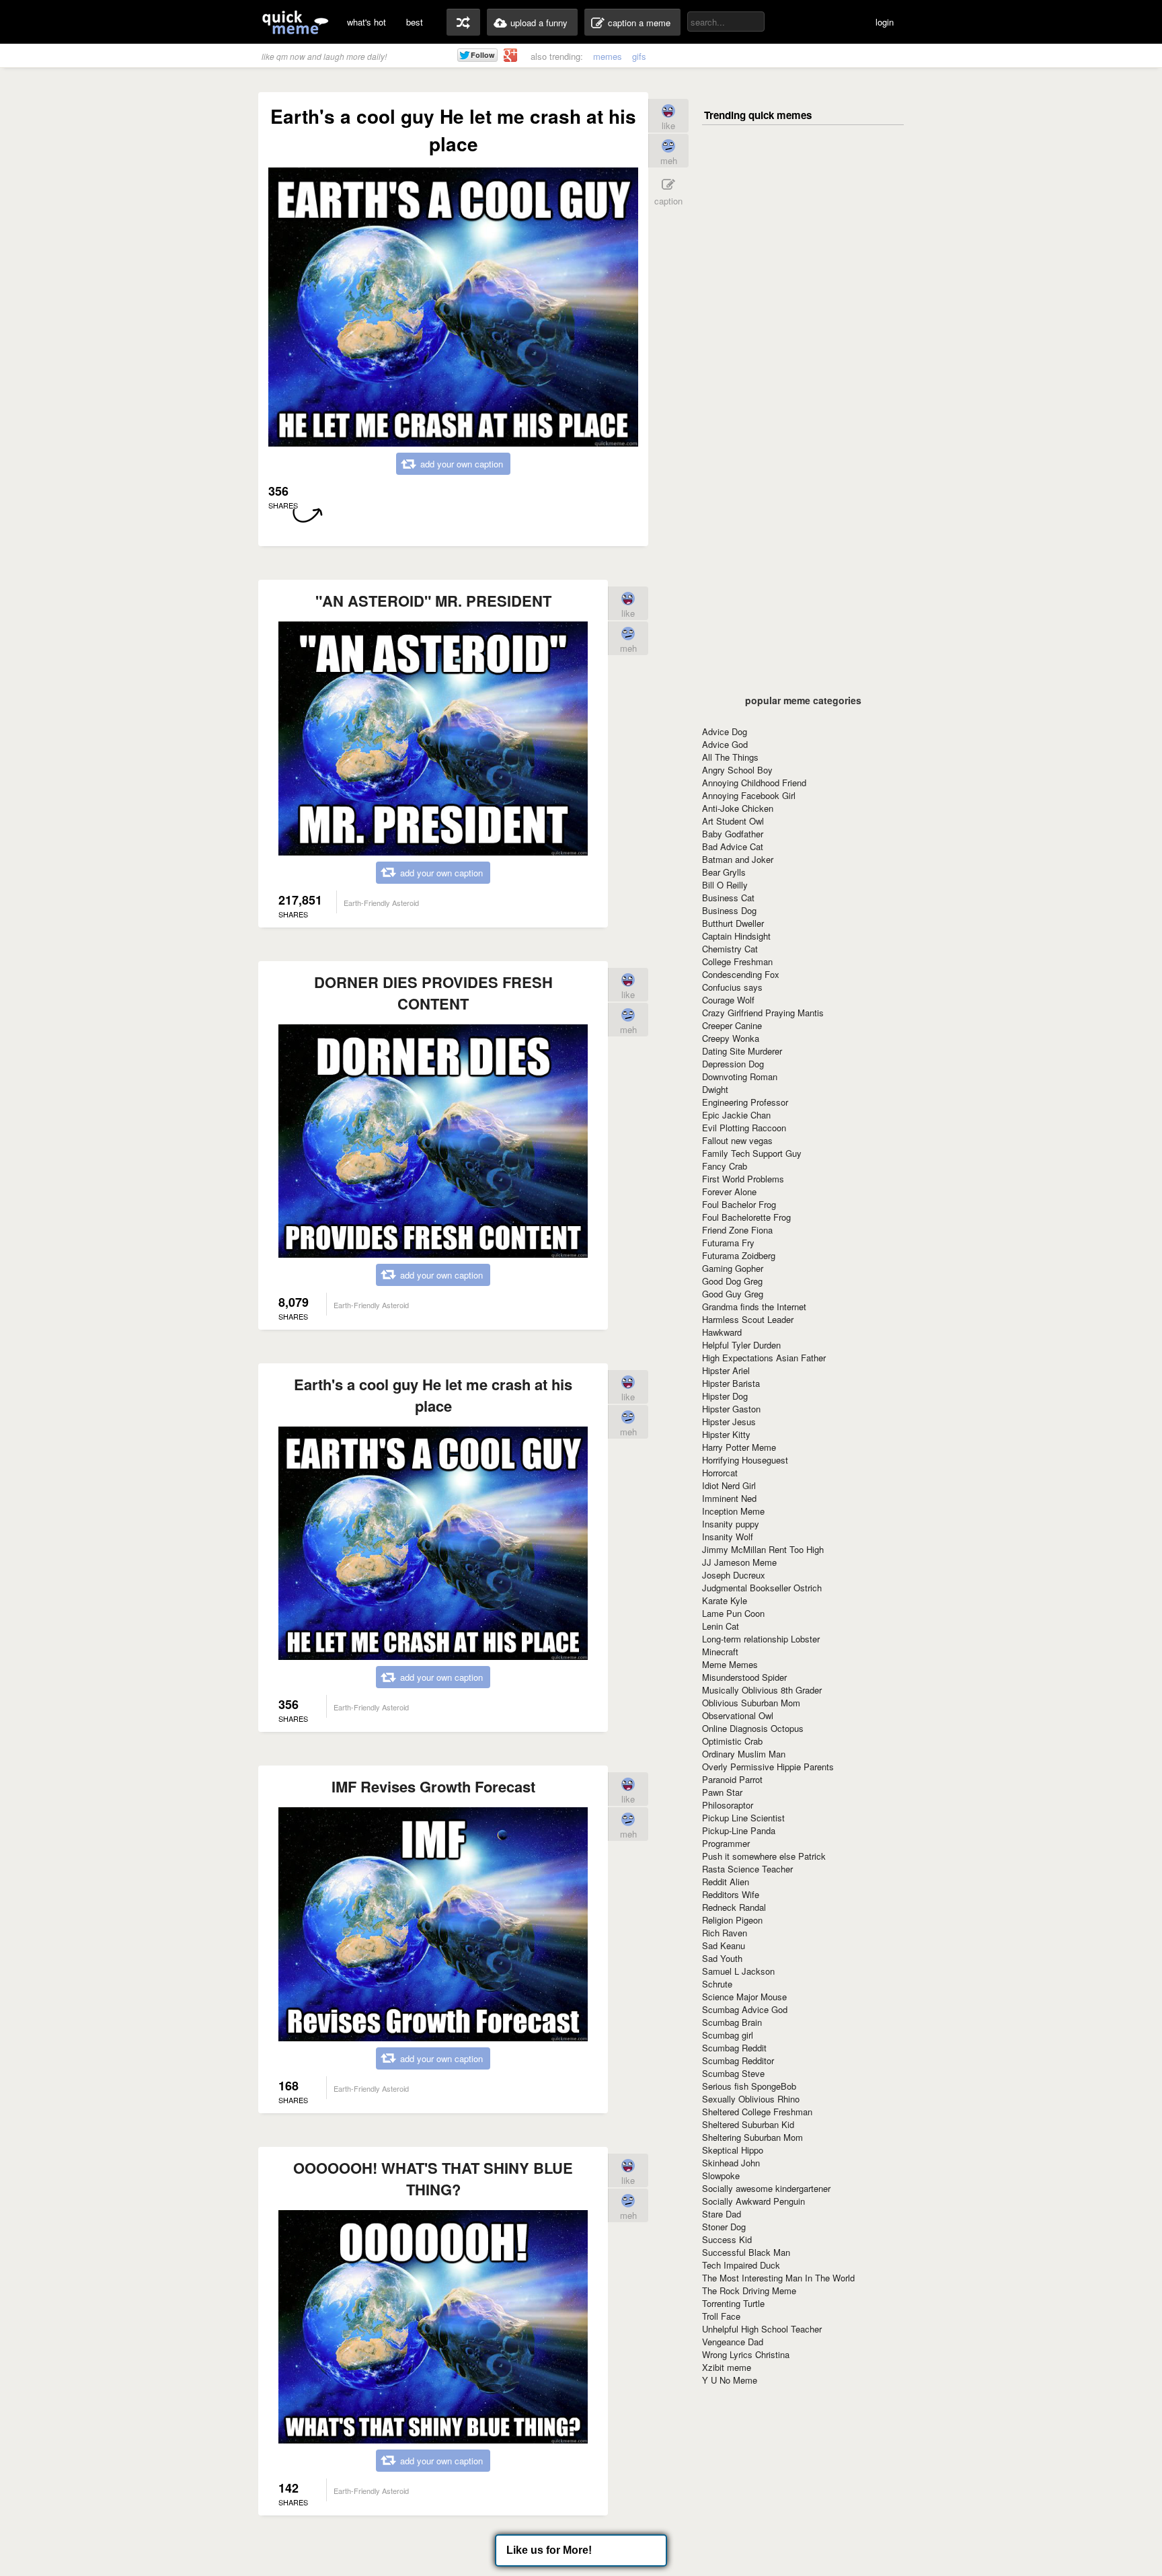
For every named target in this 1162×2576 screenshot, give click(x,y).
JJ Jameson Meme (739, 1562)
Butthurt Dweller (733, 923)
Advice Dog (725, 731)
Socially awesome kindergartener (766, 2188)
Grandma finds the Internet (754, 1306)
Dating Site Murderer (742, 1051)
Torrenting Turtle (733, 2303)
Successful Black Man (746, 2252)
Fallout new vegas (737, 1140)
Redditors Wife (731, 1894)
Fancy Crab (725, 1166)
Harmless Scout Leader (748, 1319)
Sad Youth (722, 1958)
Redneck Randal (734, 1907)
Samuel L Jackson (738, 1971)
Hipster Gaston (731, 1409)
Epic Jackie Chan (736, 1115)
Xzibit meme (727, 2367)
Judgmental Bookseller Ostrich (762, 1588)
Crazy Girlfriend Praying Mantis (763, 1013)
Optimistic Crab (732, 1741)
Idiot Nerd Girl (729, 1485)
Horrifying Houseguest (745, 1460)
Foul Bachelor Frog (739, 1204)
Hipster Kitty (726, 1434)
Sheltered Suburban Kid (748, 2124)
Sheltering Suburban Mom (752, 2137)
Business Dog (729, 910)
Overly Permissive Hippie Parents (768, 1767)
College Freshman (737, 961)
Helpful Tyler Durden (741, 1345)
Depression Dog (733, 1064)
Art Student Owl (733, 821)
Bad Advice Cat (733, 846)
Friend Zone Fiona (737, 1230)
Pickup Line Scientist (743, 1818)
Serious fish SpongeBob (749, 2086)
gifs (639, 56)
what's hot (366, 22)
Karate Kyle (725, 1600)
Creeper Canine (732, 1025)
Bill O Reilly (725, 885)
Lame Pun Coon (733, 1613)
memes (608, 56)
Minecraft (720, 1652)
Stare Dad (722, 2214)
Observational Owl (738, 1715)
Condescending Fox (741, 974)
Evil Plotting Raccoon (744, 1128)
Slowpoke (721, 2175)
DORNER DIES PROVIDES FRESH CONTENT (433, 993)
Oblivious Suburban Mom (751, 1703)
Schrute (717, 1984)
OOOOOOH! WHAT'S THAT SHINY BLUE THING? (433, 2179)
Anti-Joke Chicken (738, 808)
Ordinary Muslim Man (744, 1754)
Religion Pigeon (732, 1920)
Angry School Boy (737, 770)
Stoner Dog (724, 2227)
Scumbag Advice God (745, 2009)
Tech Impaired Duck (741, 2265)
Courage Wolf (728, 1000)
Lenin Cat (721, 1626)
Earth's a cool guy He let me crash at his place (433, 1395)
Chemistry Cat (730, 949)
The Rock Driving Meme (749, 2290)
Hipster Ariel (726, 1370)
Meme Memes (730, 1664)
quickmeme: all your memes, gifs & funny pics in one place (295, 22)
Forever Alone (729, 1191)
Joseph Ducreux (734, 1575)
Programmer (726, 1843)
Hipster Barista (731, 1383)
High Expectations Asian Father (764, 1358)
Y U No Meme (730, 2380)
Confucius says (732, 987)
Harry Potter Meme (739, 1447)
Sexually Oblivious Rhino (751, 2099)
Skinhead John (731, 2163)
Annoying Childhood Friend (754, 783)
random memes (463, 22)
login (885, 22)
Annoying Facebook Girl (749, 795)
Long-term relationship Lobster (761, 1639)
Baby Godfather (733, 834)
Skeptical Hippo (733, 2150)
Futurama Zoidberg (739, 1255)
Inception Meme (733, 1511)
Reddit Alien (726, 1882)
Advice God (725, 744)
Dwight (715, 1089)
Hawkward (722, 1332)
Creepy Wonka (731, 1038)
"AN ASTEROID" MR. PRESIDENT (433, 601)
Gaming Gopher (733, 1268)
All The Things (730, 757)
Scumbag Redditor (738, 2060)
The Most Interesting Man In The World (778, 2278)
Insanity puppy (731, 1524)
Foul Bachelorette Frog (746, 1217)
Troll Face (721, 2316)
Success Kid (727, 2239)
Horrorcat (720, 1473)
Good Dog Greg (732, 1281)
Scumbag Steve (733, 2073)
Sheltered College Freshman (757, 2112)
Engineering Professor (745, 1102)
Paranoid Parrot (732, 1779)
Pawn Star (722, 1792)
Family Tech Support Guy (752, 1153)
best (415, 22)
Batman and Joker (738, 859)
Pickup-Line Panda (739, 1830)
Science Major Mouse (744, 1997)
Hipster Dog (725, 1396)
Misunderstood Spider (744, 1677)
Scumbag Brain (732, 2022)
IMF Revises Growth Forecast (433, 1786)
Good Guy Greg (733, 1294)
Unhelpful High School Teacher (762, 2329)
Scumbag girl (728, 2035)
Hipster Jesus (729, 1422)
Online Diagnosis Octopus (753, 1728)
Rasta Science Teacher (747, 1869)
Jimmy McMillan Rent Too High (763, 1549)
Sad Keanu (724, 1945)
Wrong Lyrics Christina (746, 2354)
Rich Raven (725, 1933)
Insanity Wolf (728, 1537)
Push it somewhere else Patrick (764, 1856)
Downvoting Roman (740, 1076)
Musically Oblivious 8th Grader (762, 1690)
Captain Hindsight (736, 936)
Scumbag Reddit (734, 2048)
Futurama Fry (728, 1243)
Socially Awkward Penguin (753, 2201)
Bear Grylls (724, 872)
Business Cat (728, 898)
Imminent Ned (729, 1498)
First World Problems (743, 1179)
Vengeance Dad (733, 2342)
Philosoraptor (728, 1805)
